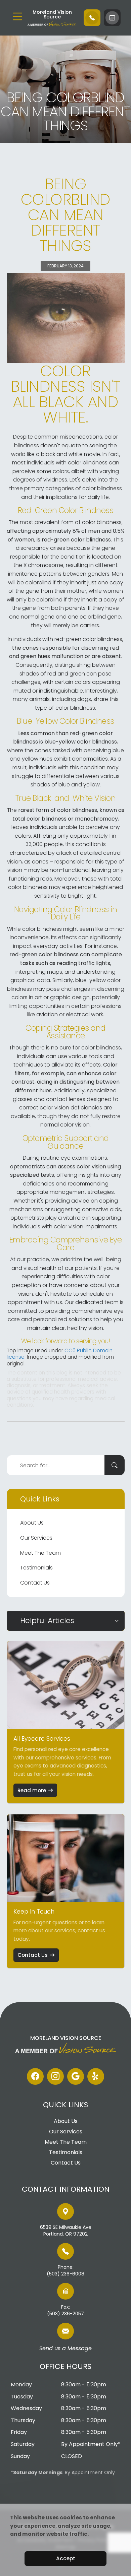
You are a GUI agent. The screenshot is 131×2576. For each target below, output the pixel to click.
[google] (76, 2076)
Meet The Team (40, 1553)
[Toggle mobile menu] (17, 16)
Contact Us (35, 1583)
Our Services (36, 1538)
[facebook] (35, 2076)
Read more (32, 1790)
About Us (32, 1523)
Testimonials (36, 1568)
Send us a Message (65, 2349)
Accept (66, 2558)
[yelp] (96, 2076)
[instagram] (55, 2076)
